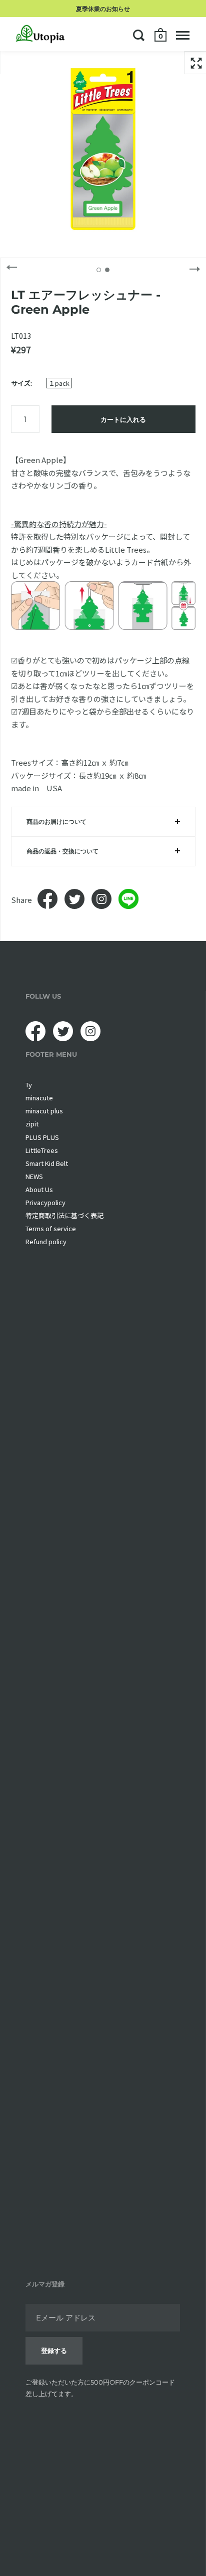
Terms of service (51, 1228)
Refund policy (46, 1241)
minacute (39, 1098)
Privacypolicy (45, 1202)
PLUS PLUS (42, 1137)
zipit (32, 1124)
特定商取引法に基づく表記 (64, 1215)
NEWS (34, 1176)
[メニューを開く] (183, 35)
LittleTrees (42, 1150)
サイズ (21, 383)
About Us (39, 1189)
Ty (29, 1085)
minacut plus (44, 1111)
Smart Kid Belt (47, 1163)
